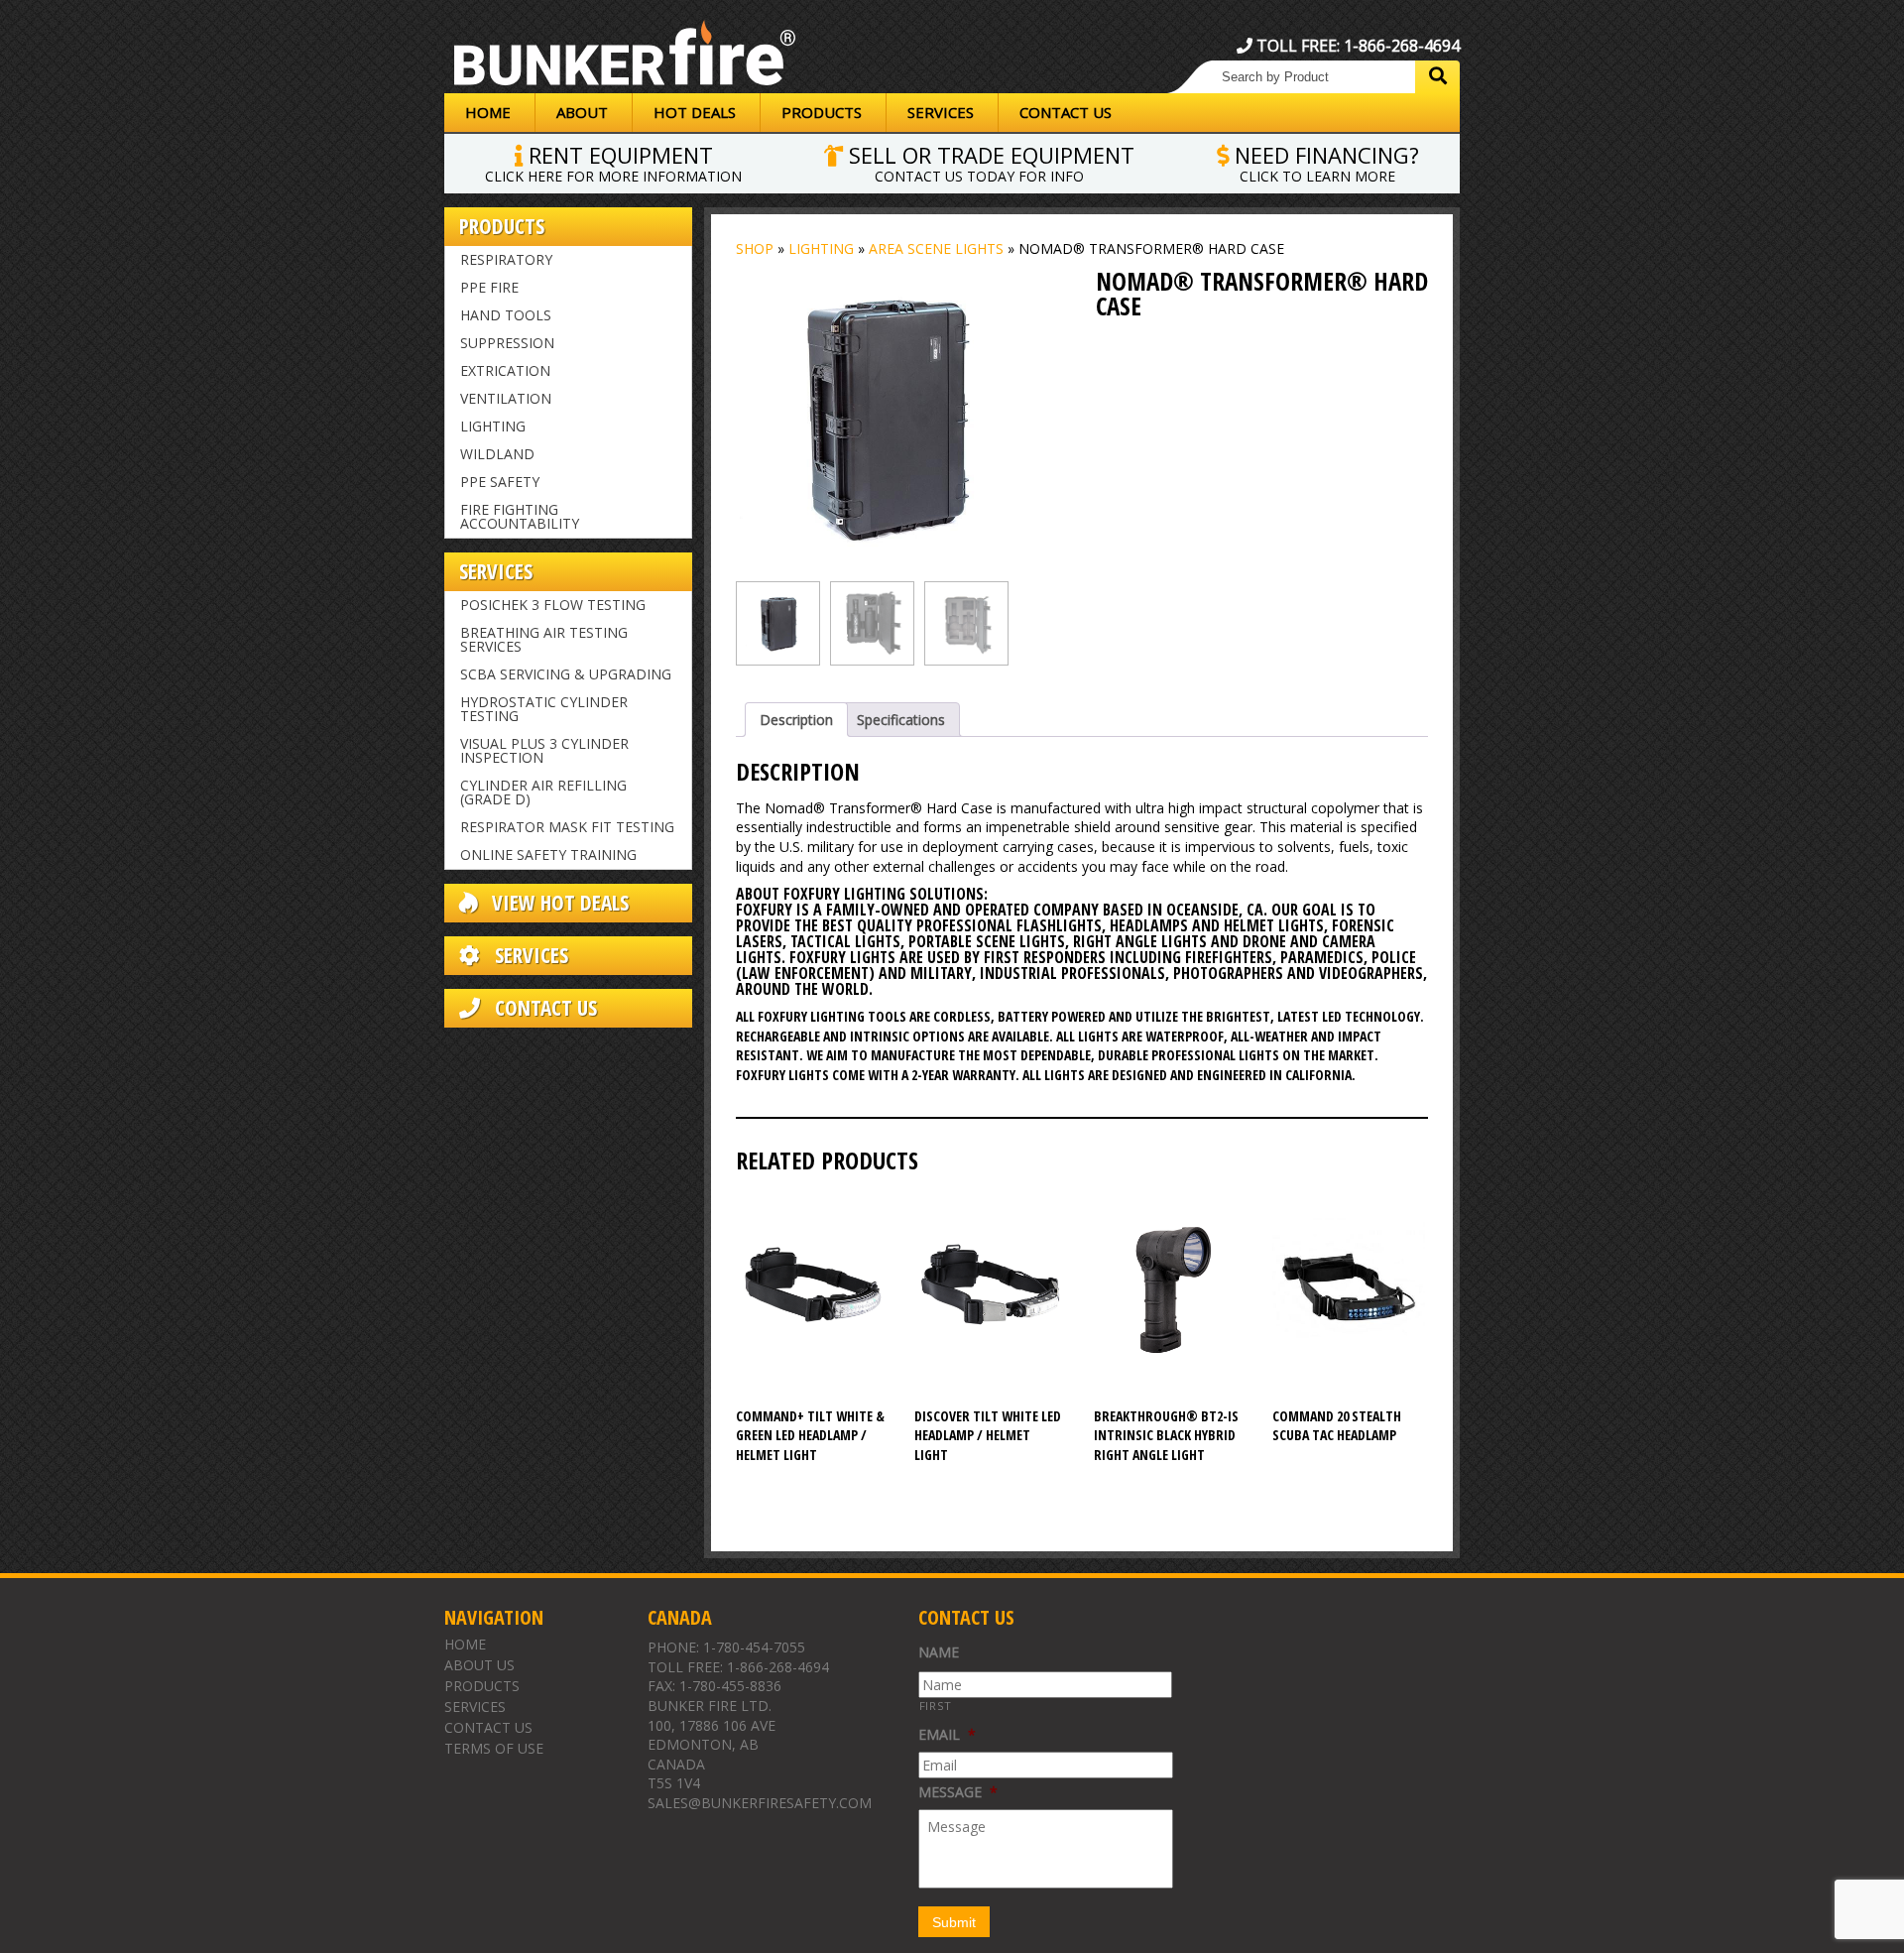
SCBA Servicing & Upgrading (566, 674)
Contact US (543, 1008)
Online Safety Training (548, 854)
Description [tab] (796, 720)
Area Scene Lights (936, 248)
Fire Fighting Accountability (520, 516)
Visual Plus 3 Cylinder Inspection (544, 750)
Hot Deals (695, 112)
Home (488, 112)
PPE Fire (489, 287)
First (936, 1706)
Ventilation (506, 398)
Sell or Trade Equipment (989, 162)
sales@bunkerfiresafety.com (760, 1803)
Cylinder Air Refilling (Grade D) (543, 792)
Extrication (505, 370)
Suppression (507, 343)
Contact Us (1066, 112)
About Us (479, 1665)
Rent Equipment (613, 162)
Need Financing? (1324, 162)
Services (941, 112)
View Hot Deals (558, 903)
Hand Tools (506, 315)
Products (822, 112)
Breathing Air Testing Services (544, 639)
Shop (755, 248)
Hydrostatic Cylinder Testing (544, 709)
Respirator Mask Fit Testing (567, 827)
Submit (954, 1922)
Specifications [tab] (901, 720)
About (582, 112)
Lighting (493, 426)
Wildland (497, 454)
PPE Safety (500, 482)
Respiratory (506, 259)
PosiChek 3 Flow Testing (553, 605)
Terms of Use (494, 1748)
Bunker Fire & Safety (625, 57)
